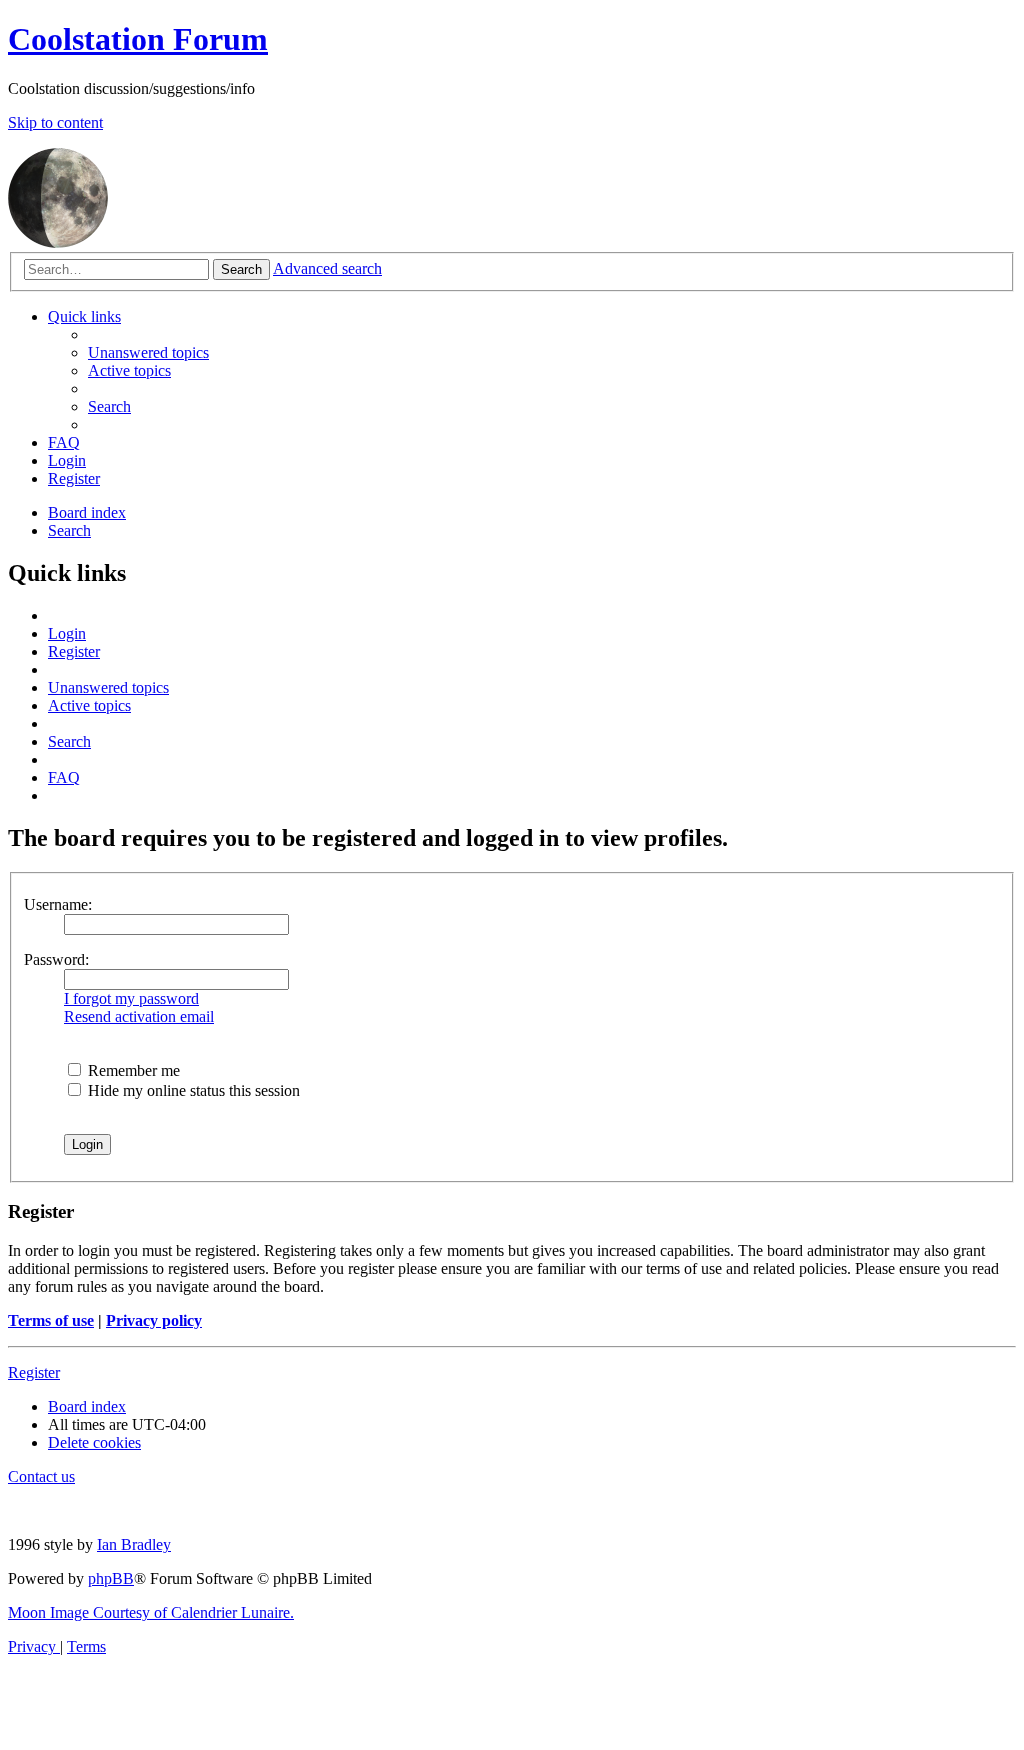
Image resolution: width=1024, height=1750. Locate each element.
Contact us (41, 1476)
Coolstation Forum (138, 39)
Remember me (132, 1070)
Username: (58, 904)
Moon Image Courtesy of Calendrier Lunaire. (151, 1612)
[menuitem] (148, 352)
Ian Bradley (134, 1544)
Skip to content (55, 122)
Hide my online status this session (192, 1090)
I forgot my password (131, 998)
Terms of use (51, 1320)
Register (34, 1372)
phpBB (111, 1578)
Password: (56, 959)
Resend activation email (139, 1016)
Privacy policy (154, 1320)
